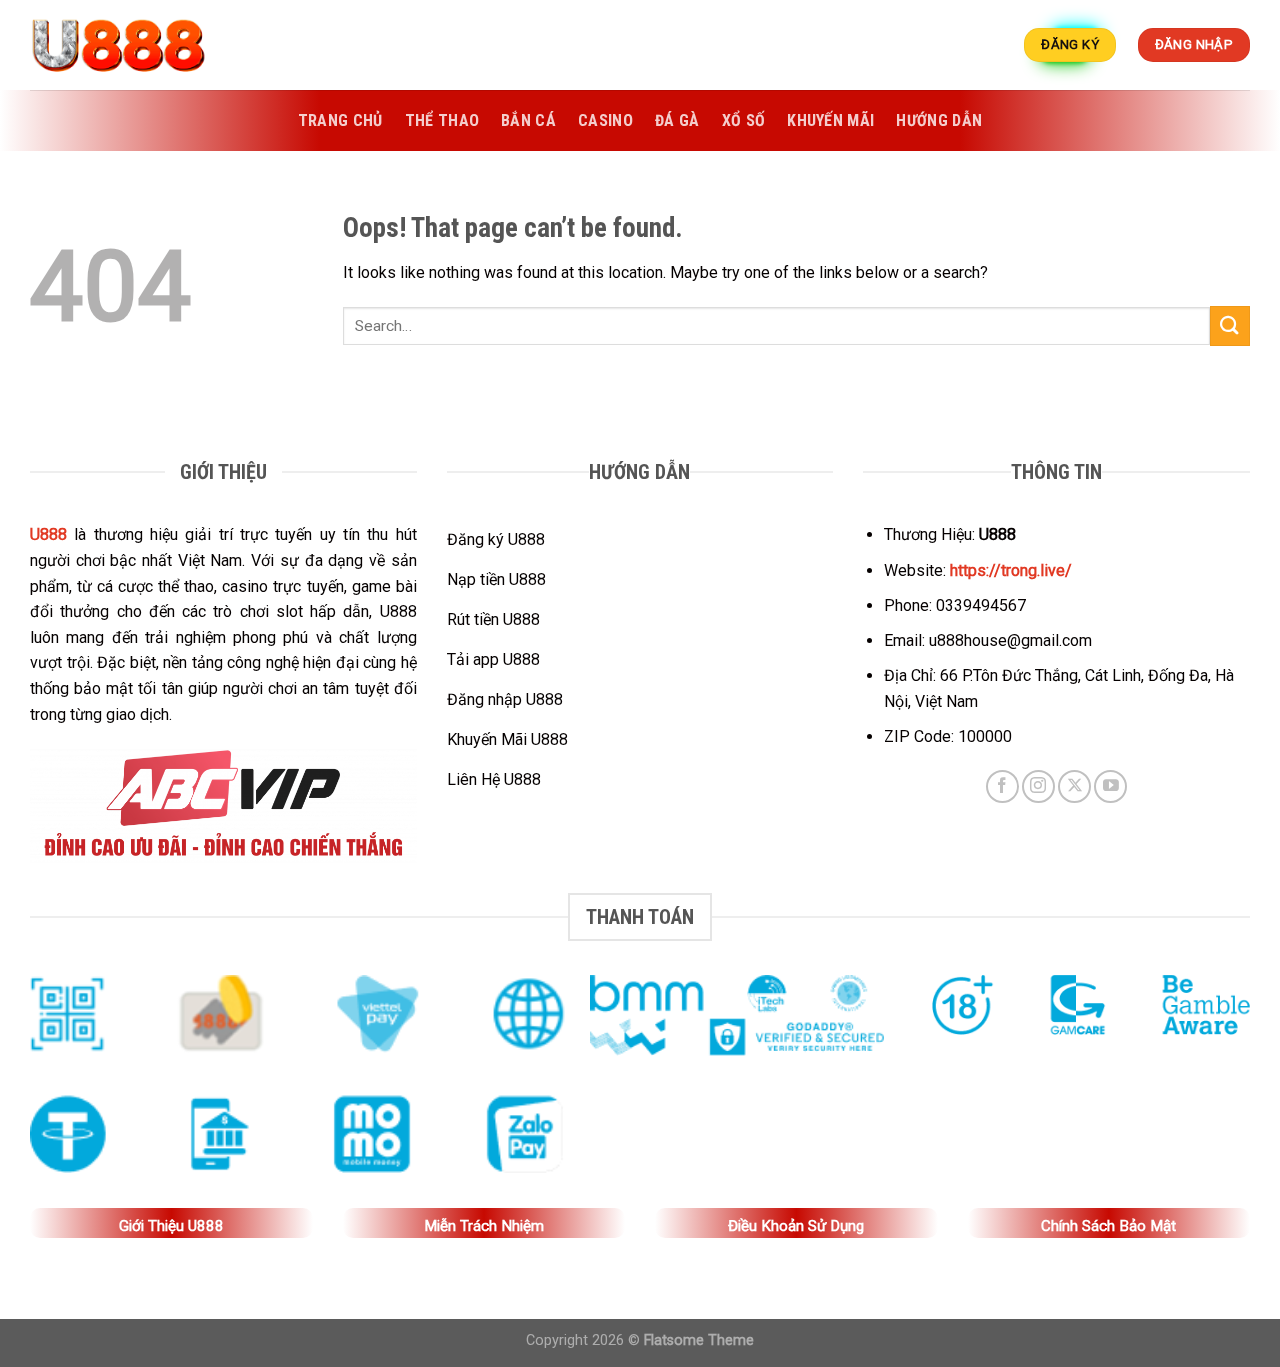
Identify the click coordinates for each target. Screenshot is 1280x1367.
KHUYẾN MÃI (830, 120)
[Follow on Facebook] (1002, 786)
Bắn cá (528, 120)
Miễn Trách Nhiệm (484, 1226)
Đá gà (677, 120)
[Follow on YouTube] (1110, 786)
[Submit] (1230, 325)
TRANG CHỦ (340, 120)
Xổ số (744, 120)
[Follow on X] (1074, 786)
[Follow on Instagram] (1038, 786)
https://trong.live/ (1011, 570)
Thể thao (442, 120)
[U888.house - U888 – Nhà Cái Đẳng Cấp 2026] (130, 45)
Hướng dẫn (939, 120)
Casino (605, 120)
